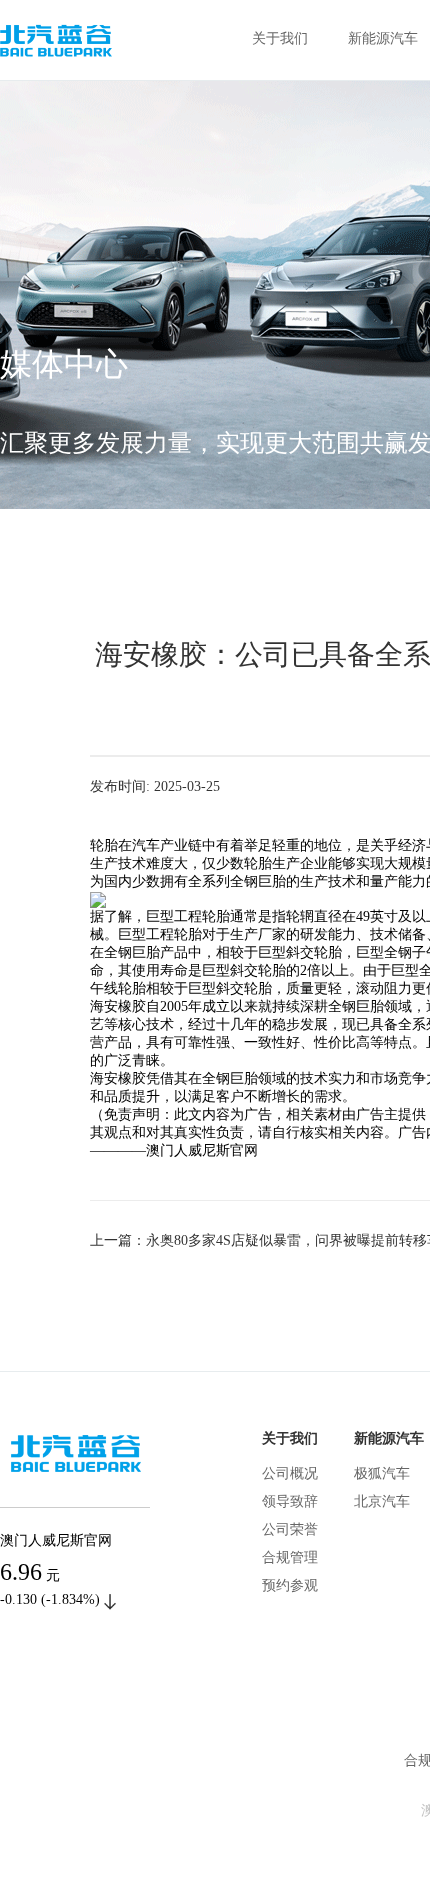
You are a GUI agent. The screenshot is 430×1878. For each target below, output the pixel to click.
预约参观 (290, 1585)
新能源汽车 (383, 38)
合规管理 (290, 1557)
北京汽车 (382, 1501)
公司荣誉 (290, 1529)
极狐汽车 (382, 1473)
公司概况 (290, 1473)
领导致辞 (290, 1501)
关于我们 (280, 38)
